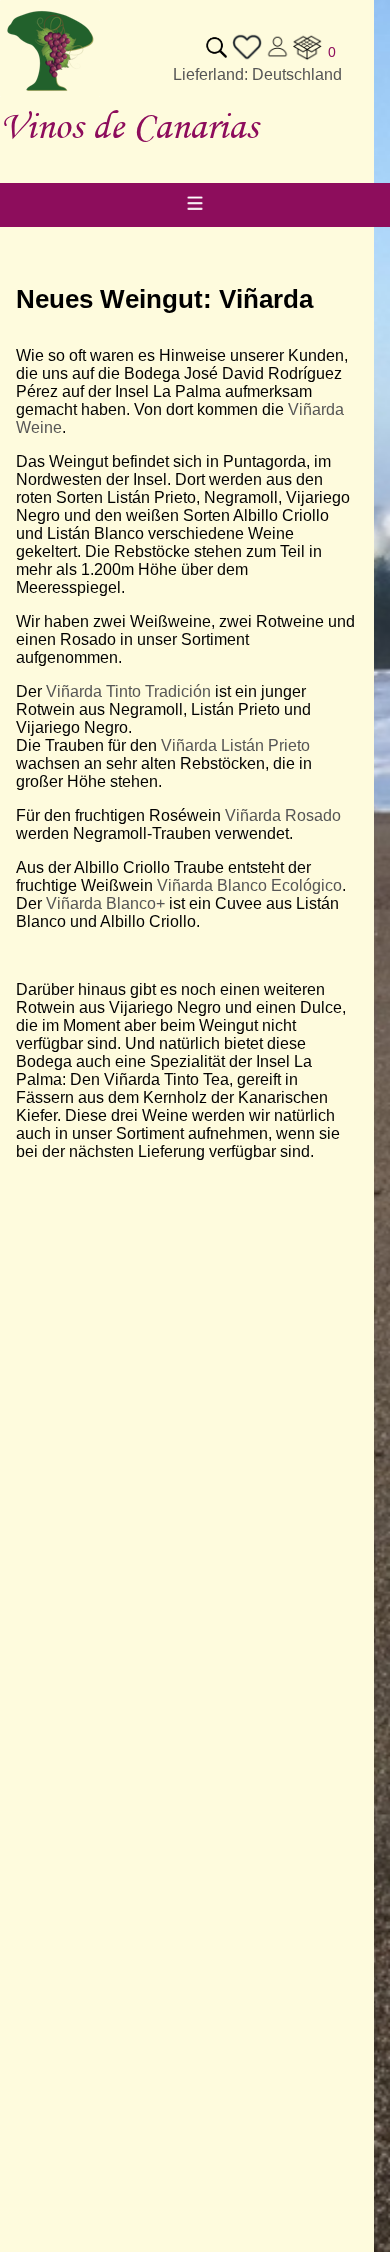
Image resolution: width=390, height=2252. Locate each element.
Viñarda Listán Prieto (235, 745)
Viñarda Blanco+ (105, 903)
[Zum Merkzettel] (247, 56)
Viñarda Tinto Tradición (128, 691)
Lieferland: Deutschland (257, 74)
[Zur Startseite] (50, 91)
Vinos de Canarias (129, 125)
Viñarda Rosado (283, 815)
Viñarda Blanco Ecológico (249, 885)
